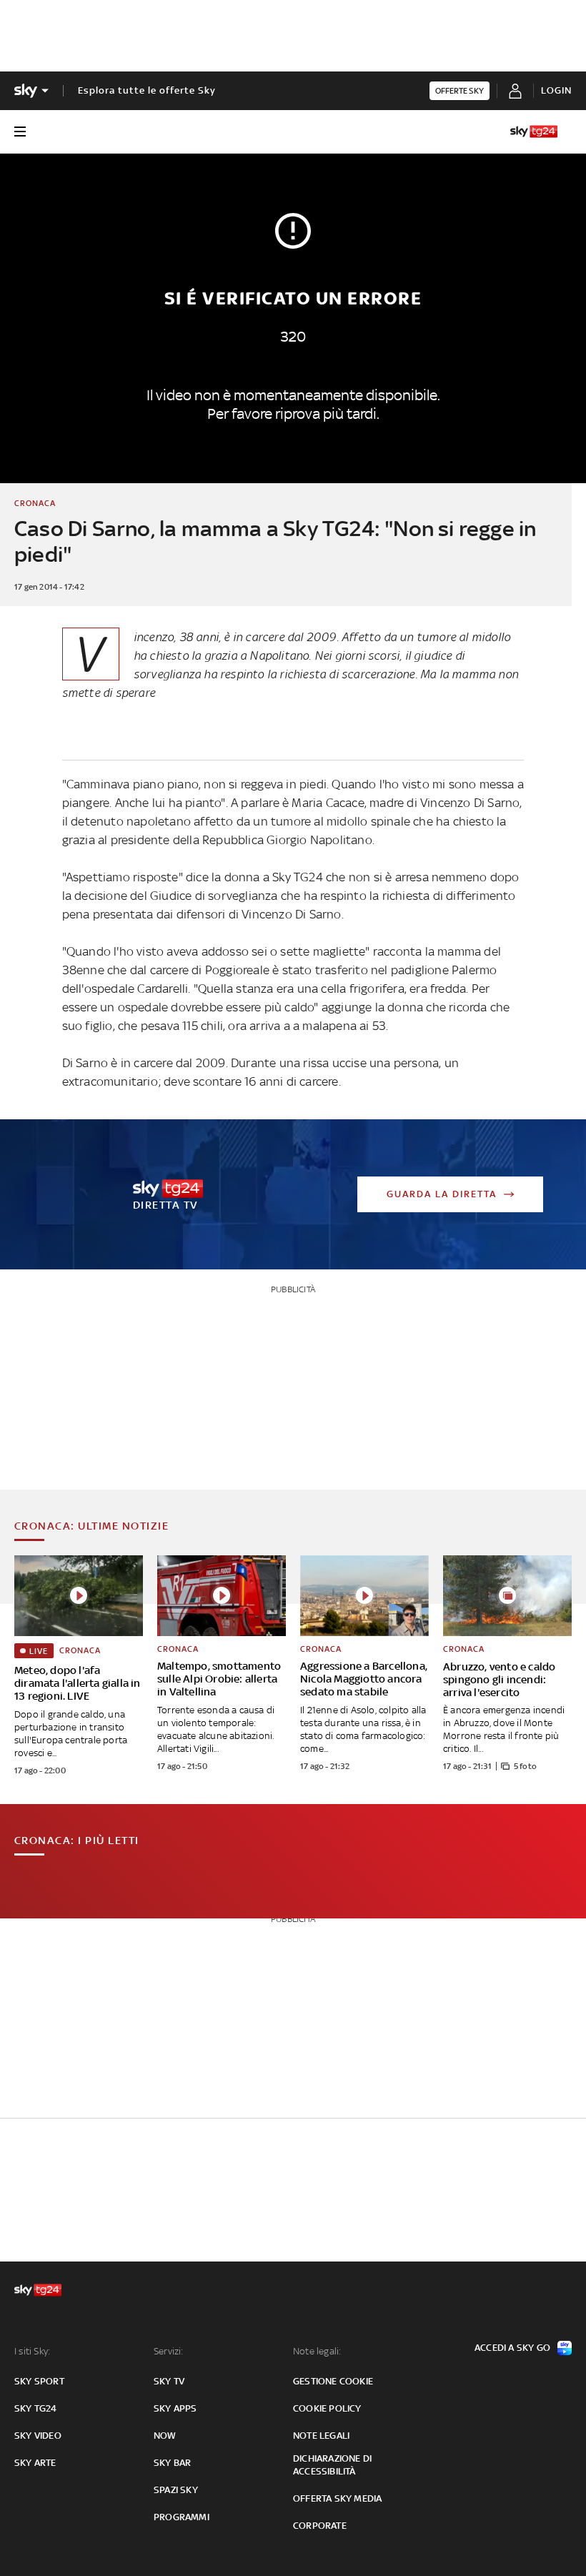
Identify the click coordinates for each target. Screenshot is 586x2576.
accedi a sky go (512, 2348)
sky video (38, 2436)
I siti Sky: (32, 2351)
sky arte (35, 2463)
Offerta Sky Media (337, 2498)
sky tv (169, 2381)
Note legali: (317, 2351)
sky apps (175, 2408)
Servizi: (169, 2351)
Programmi (182, 2517)
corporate (320, 2526)
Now (165, 2436)
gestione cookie (333, 2381)
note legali (321, 2436)
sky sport (39, 2381)
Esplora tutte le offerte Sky (147, 90)
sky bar (172, 2463)
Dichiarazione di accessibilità (332, 2465)
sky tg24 (36, 2408)
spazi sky (176, 2490)
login (556, 90)
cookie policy (327, 2408)
